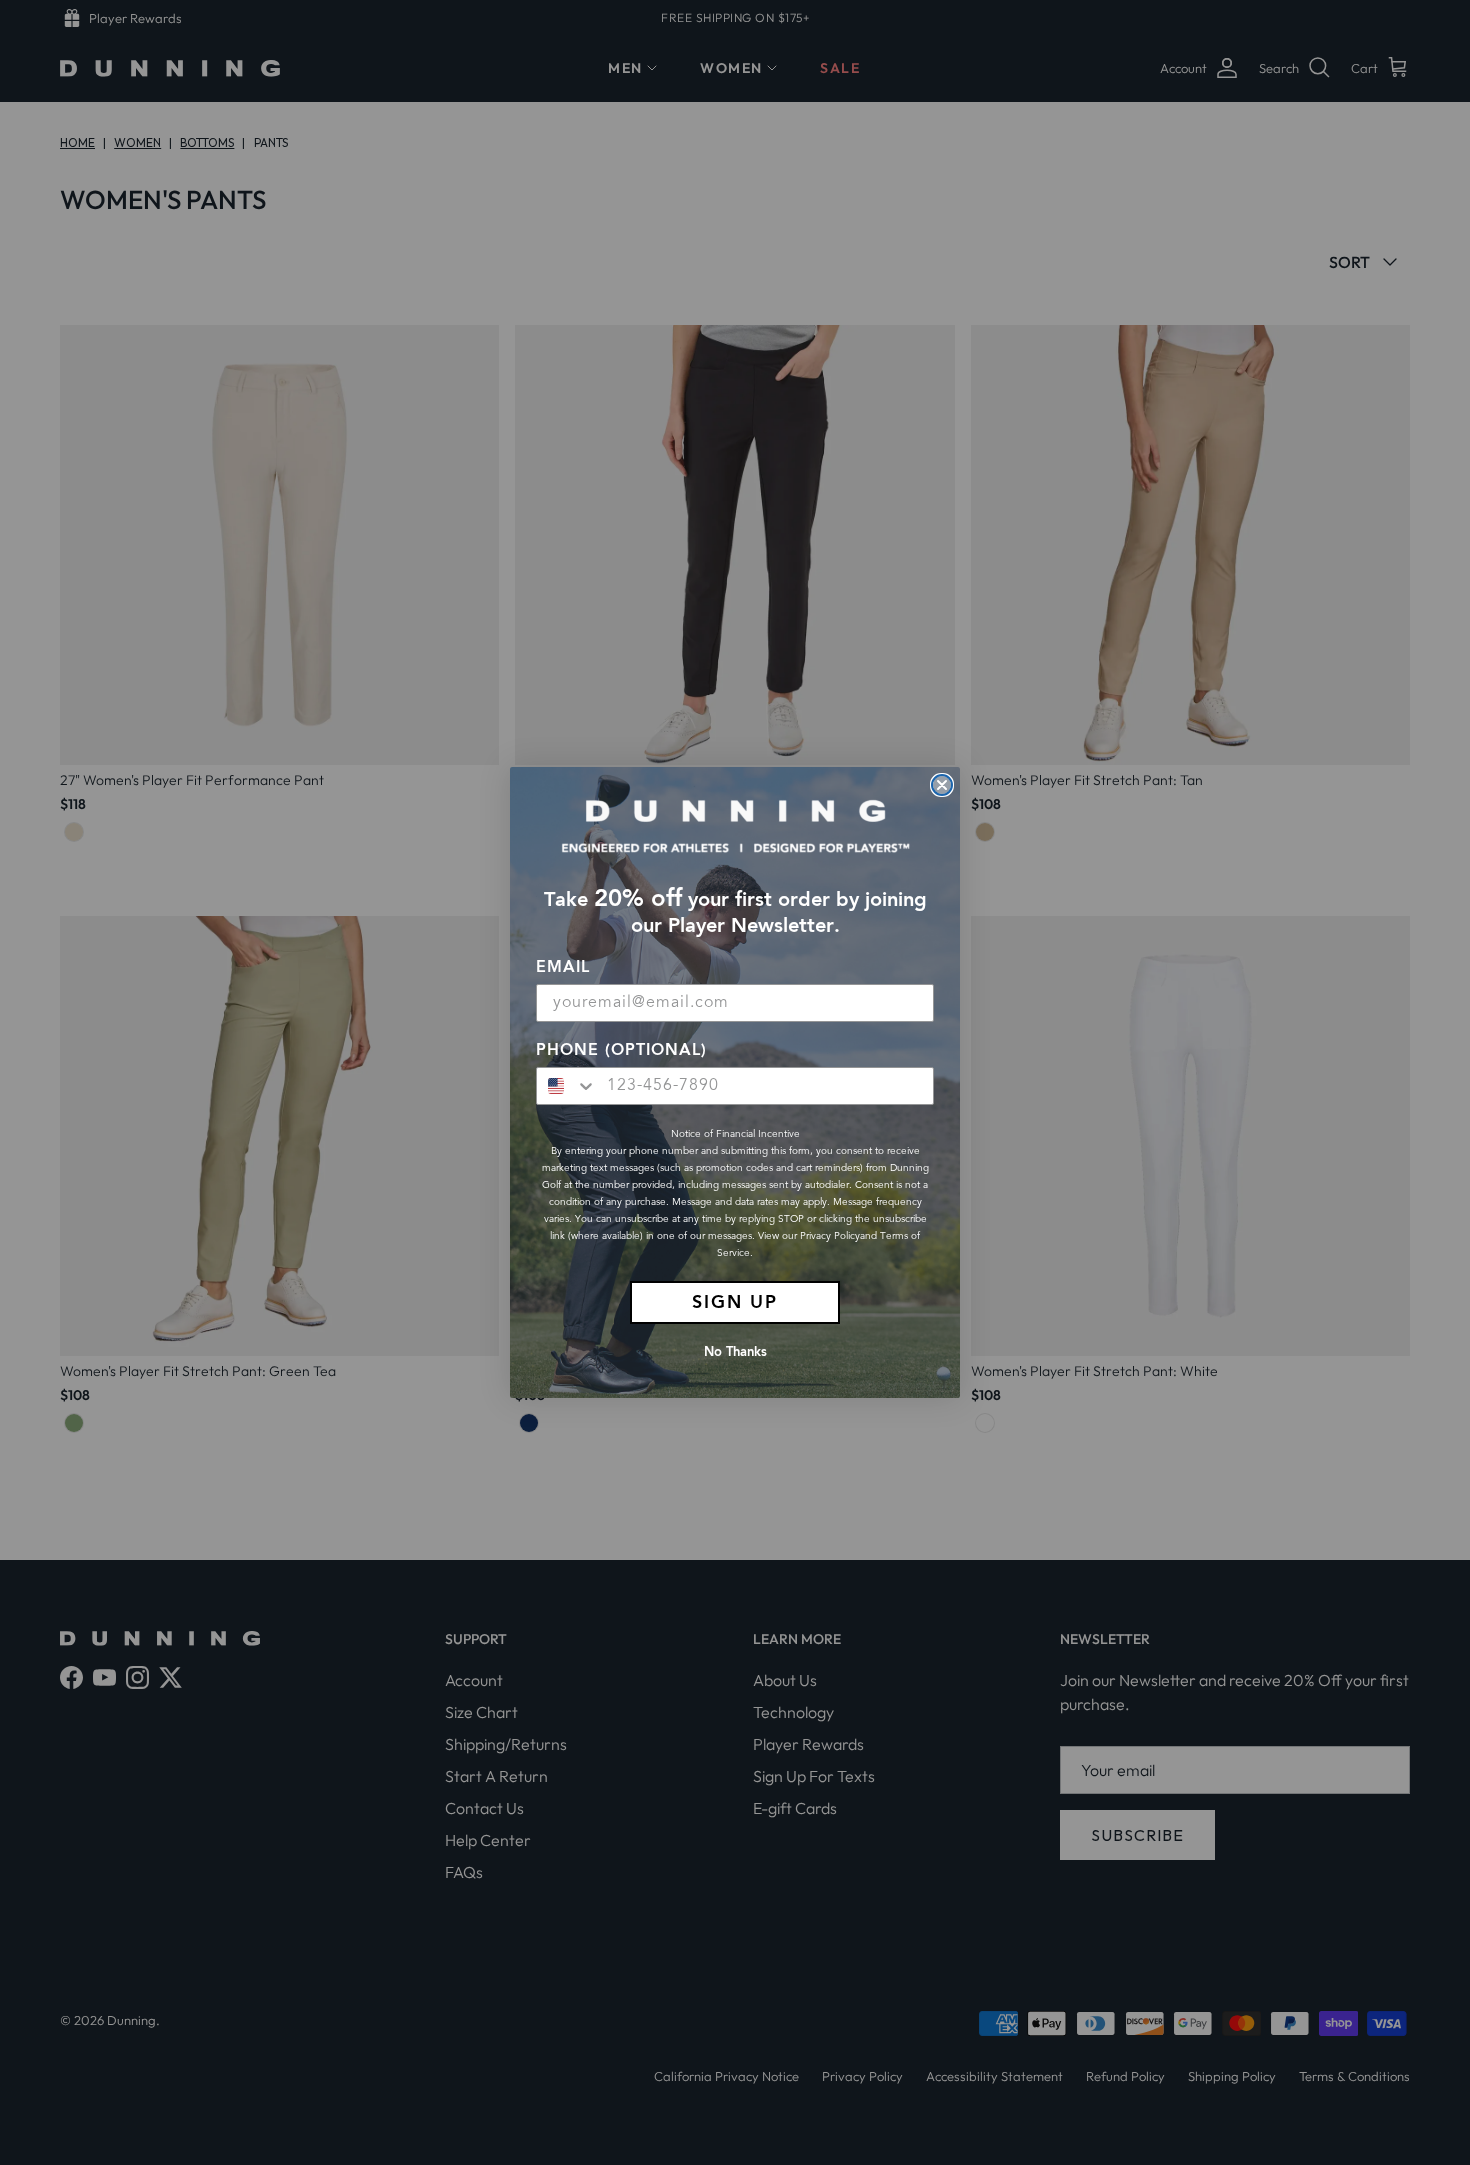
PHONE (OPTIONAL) (621, 1051)
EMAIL (563, 968)
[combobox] (567, 1086)
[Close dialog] (942, 785)
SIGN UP (735, 1303)
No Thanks (735, 1352)
